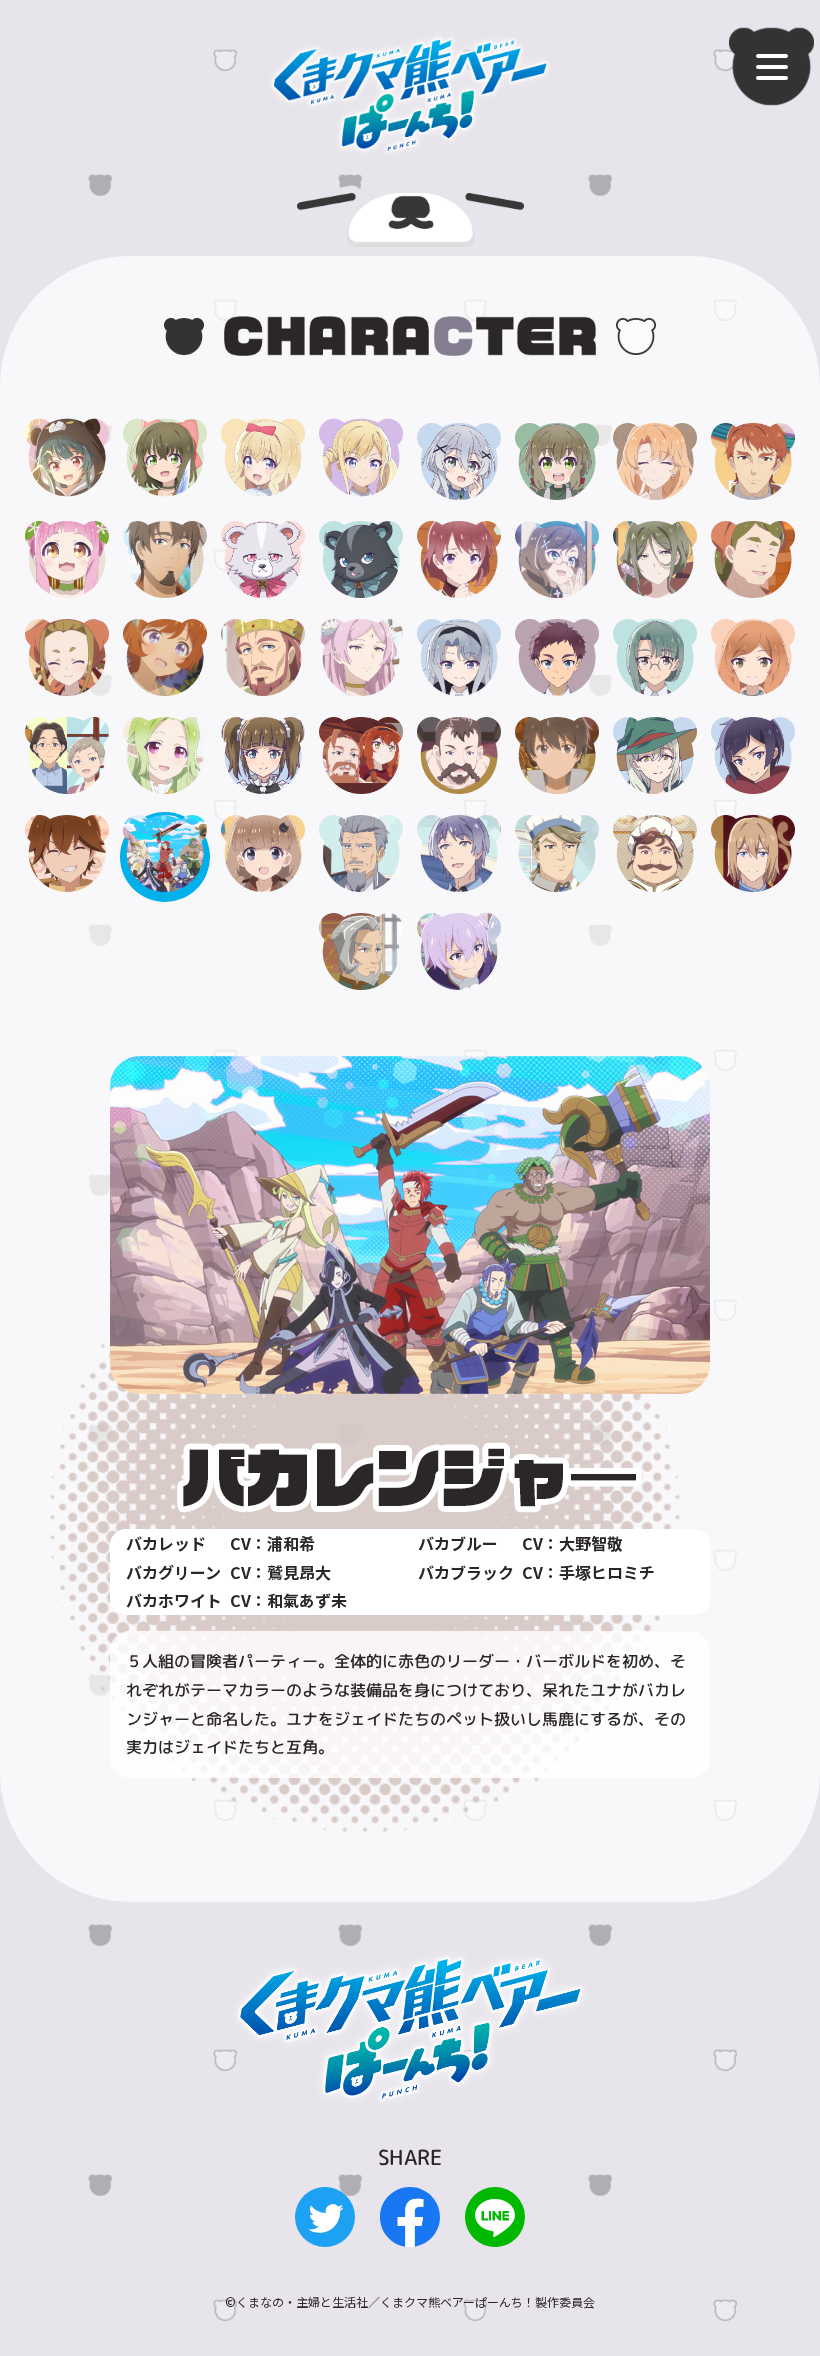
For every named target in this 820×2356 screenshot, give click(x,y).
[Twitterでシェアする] (325, 2232)
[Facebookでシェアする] (410, 2232)
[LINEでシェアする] (495, 2232)
